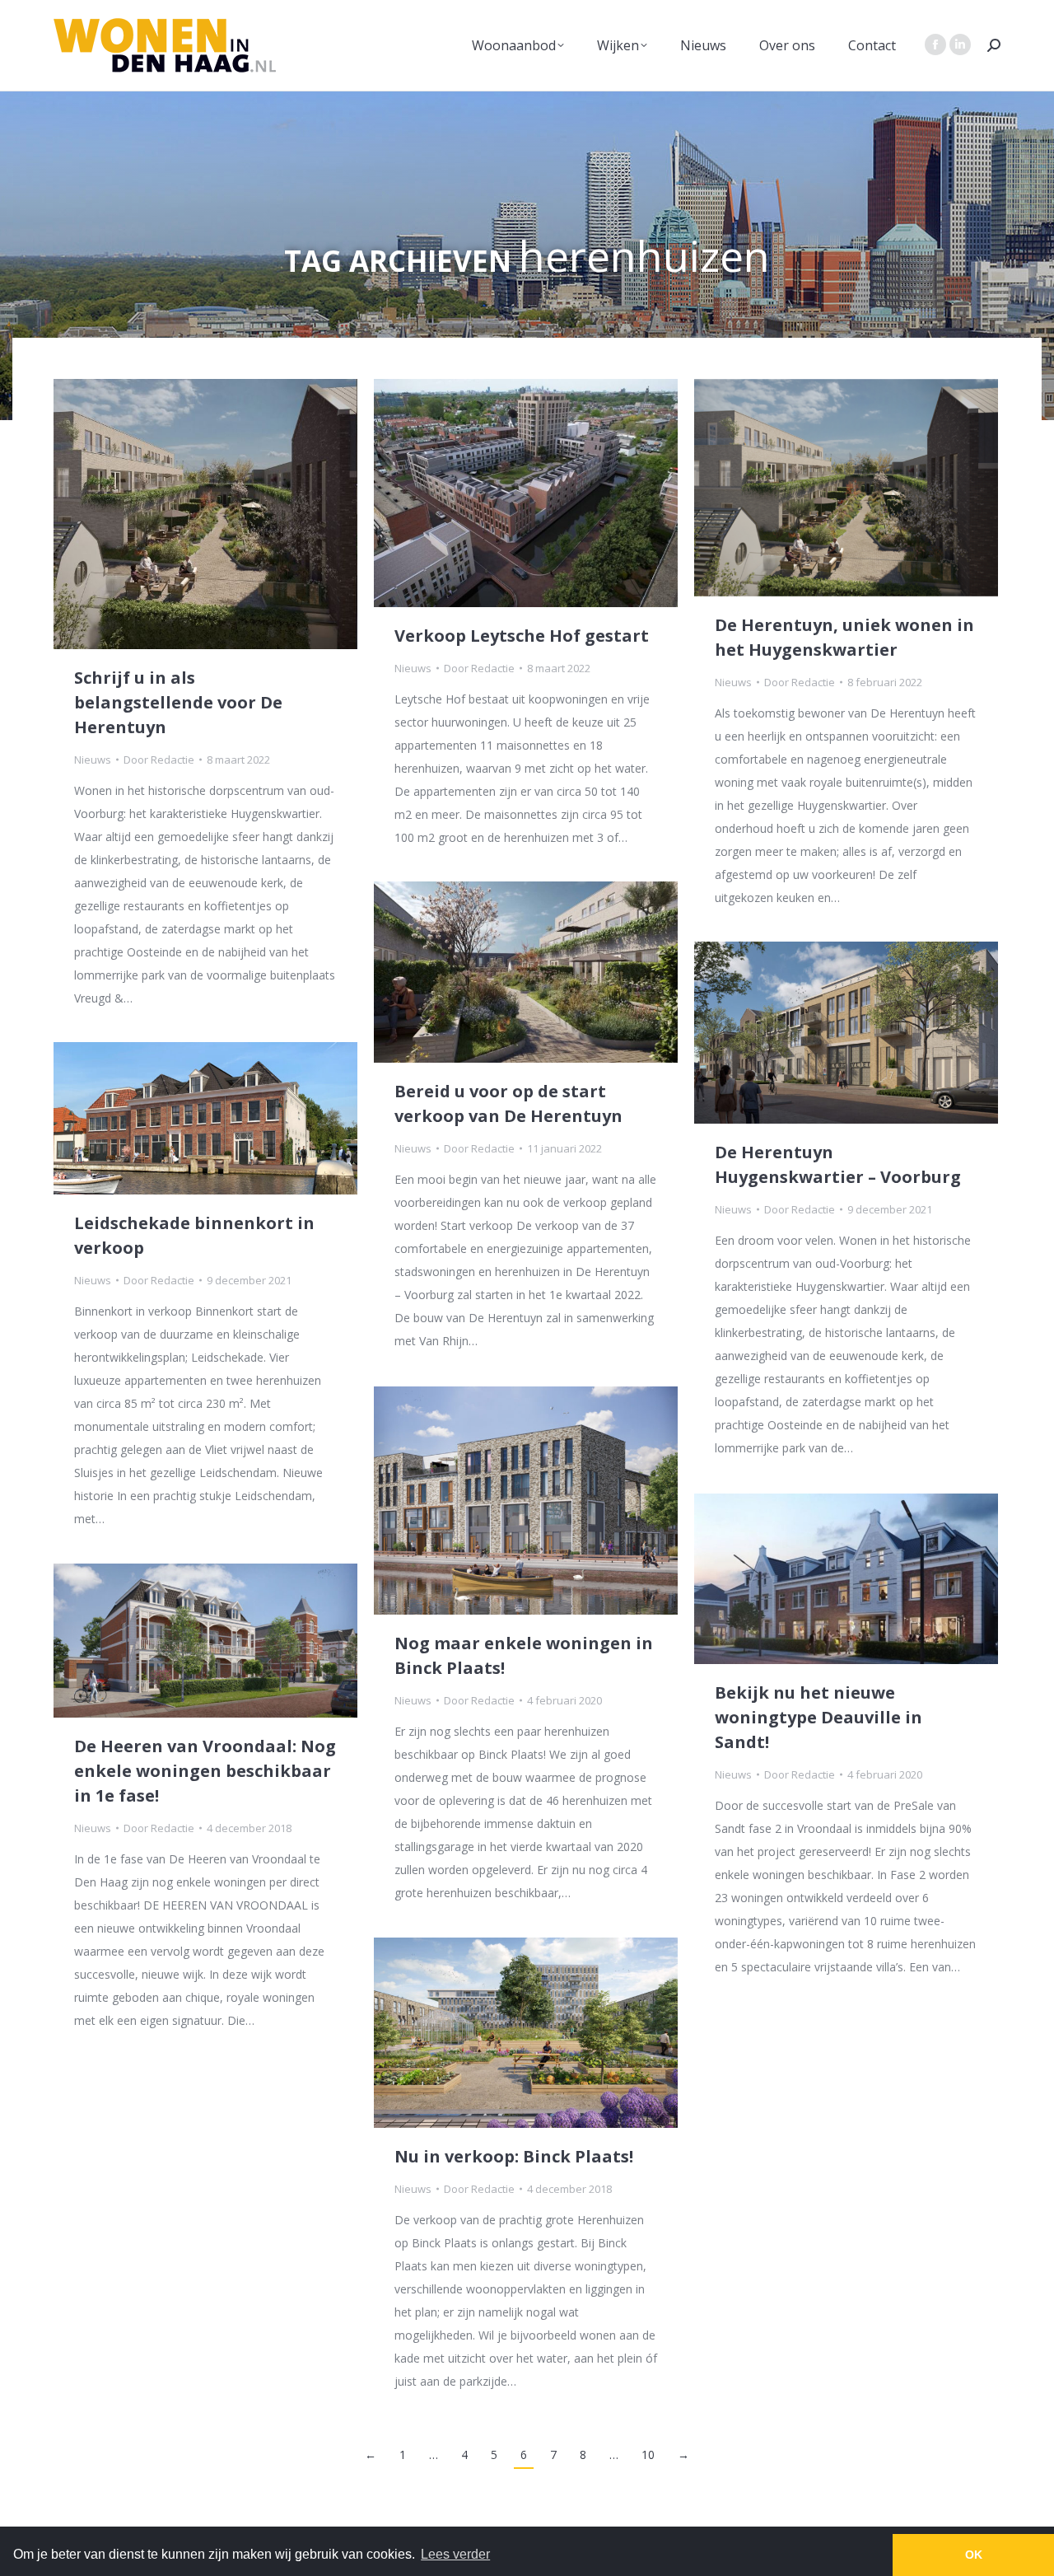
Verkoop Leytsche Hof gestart (522, 636)
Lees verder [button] (455, 2554)
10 (648, 2454)
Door (159, 760)
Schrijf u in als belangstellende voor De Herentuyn (178, 702)
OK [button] (974, 2555)
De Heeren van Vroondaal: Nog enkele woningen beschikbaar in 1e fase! (205, 1771)
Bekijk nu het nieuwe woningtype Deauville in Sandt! (818, 1717)
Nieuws (93, 760)
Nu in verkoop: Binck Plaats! (514, 2156)
